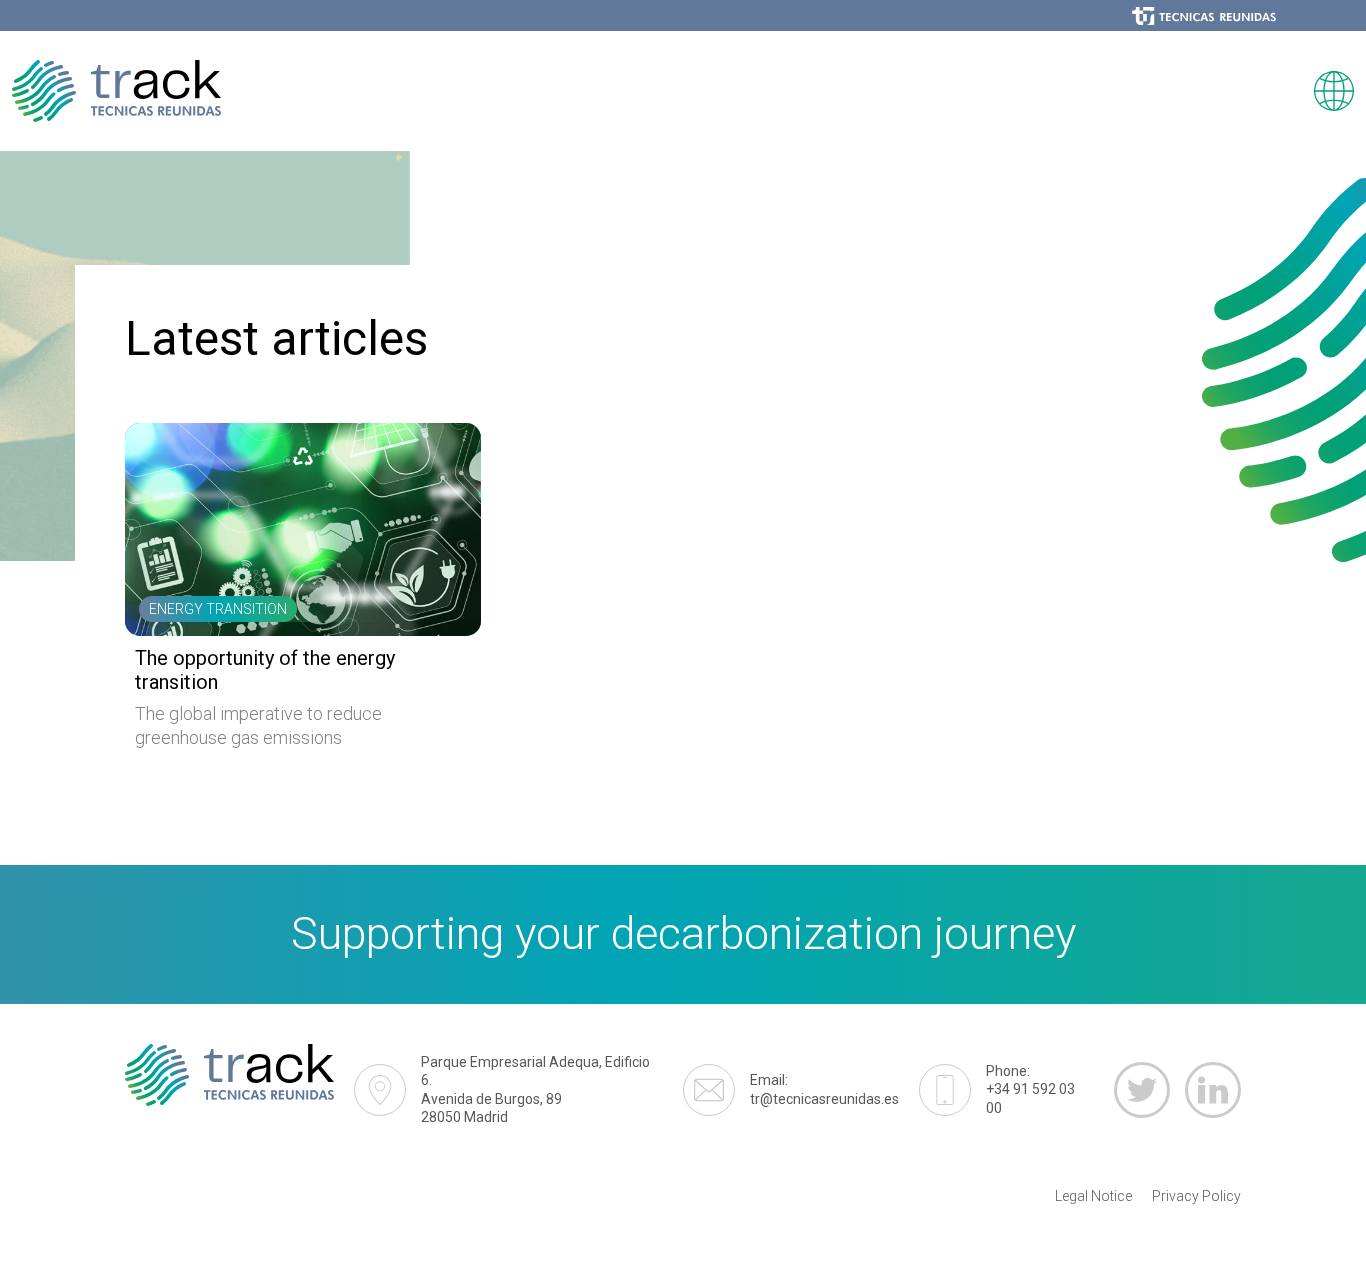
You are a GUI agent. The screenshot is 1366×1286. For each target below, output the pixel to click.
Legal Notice (1093, 1196)
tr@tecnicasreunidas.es (824, 1089)
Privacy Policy (1196, 1196)
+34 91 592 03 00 (1030, 1089)
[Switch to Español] (1334, 91)
